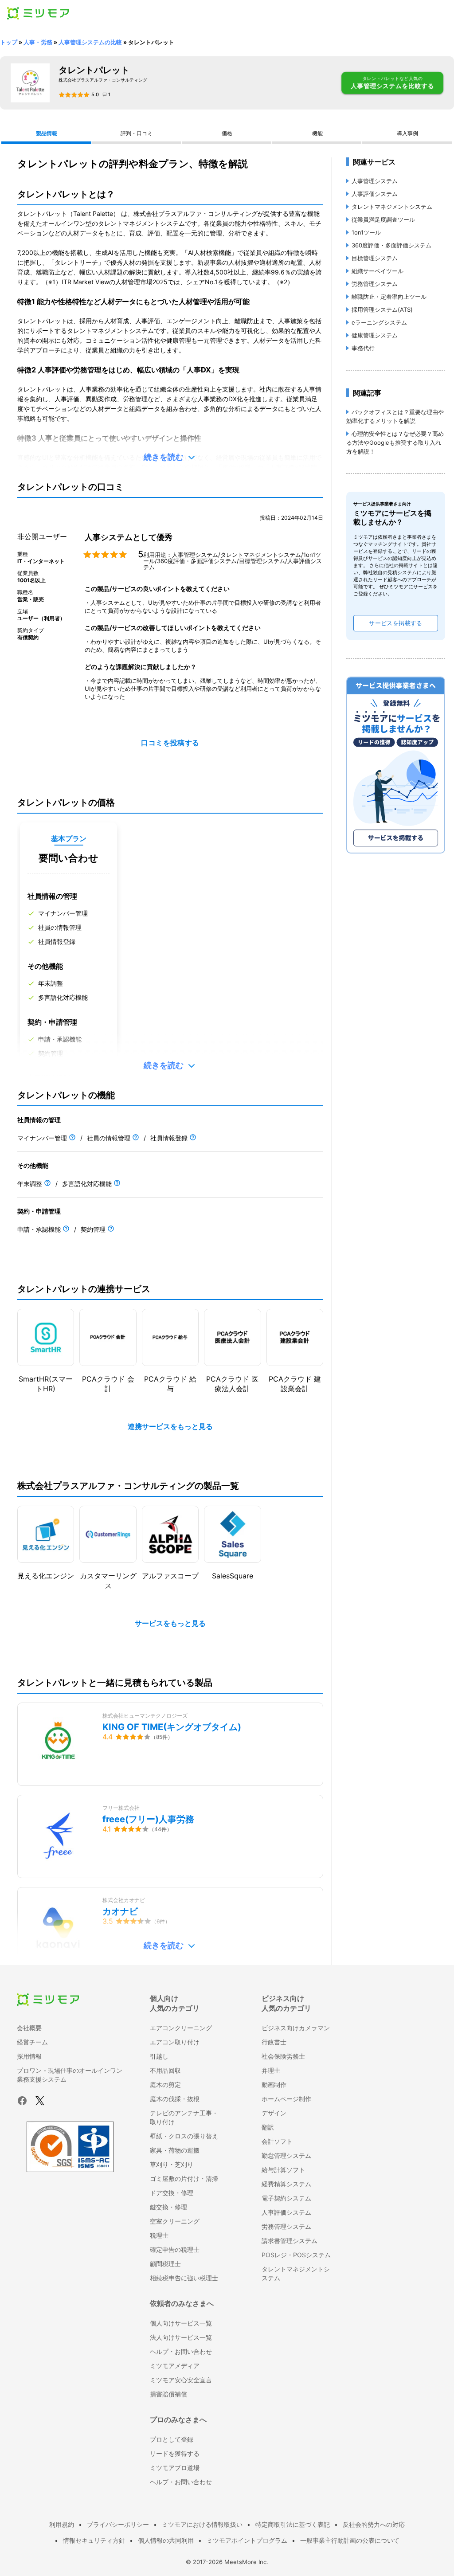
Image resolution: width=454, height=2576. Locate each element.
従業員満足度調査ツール (383, 219)
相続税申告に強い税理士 (184, 2278)
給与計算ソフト (283, 2170)
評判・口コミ (137, 133)
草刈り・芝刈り (172, 2164)
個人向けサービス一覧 (181, 2323)
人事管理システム (375, 181)
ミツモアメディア (175, 2366)
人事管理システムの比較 (90, 42)
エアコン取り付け (175, 2042)
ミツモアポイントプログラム (247, 2540)
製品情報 (47, 133)
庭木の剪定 (165, 2085)
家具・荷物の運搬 (175, 2150)
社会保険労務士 (283, 2056)
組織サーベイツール (378, 271)
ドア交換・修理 (172, 2193)
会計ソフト (277, 2141)
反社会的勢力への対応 (374, 2524)
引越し (159, 2056)
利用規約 (62, 2524)
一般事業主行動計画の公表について (350, 2540)
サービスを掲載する (395, 623)
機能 (317, 133)
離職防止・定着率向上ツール (389, 297)
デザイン (274, 2113)
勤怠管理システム (286, 2155)
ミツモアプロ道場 (175, 2468)
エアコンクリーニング (181, 2028)
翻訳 (268, 2127)
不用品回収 (165, 2070)
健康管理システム (375, 335)
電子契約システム (286, 2198)
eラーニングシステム (379, 322)
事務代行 (363, 348)
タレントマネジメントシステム (392, 207)
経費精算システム (286, 2184)
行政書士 (274, 2042)
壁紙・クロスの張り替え (184, 2136)
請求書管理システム (290, 2241)
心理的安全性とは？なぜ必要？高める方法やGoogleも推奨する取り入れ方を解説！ (395, 442)
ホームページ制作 (286, 2099)
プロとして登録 (172, 2439)
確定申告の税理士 (175, 2249)
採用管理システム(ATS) (382, 309)
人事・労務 (38, 42)
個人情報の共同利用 (166, 2540)
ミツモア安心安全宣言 (181, 2380)
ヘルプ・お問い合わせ (181, 2351)
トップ (9, 42)
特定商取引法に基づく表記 (293, 2524)
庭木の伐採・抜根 (175, 2099)
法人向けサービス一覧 (181, 2337)
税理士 (159, 2235)
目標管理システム (375, 258)
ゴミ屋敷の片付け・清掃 (184, 2179)
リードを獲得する (175, 2453)
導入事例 (407, 133)
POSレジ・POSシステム (296, 2255)
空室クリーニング (175, 2221)
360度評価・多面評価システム (391, 245)
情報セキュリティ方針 (94, 2540)
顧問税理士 (165, 2264)
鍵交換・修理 (168, 2207)
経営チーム (32, 2042)
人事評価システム (375, 194)
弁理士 (271, 2070)
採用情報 (29, 2056)
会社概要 (29, 2028)
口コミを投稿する (170, 743)
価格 (227, 133)
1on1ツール (366, 232)
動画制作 (274, 2085)
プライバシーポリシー (118, 2524)
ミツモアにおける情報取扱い (202, 2524)
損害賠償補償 (168, 2394)
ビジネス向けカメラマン (296, 2028)
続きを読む (164, 457)
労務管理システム (375, 284)
